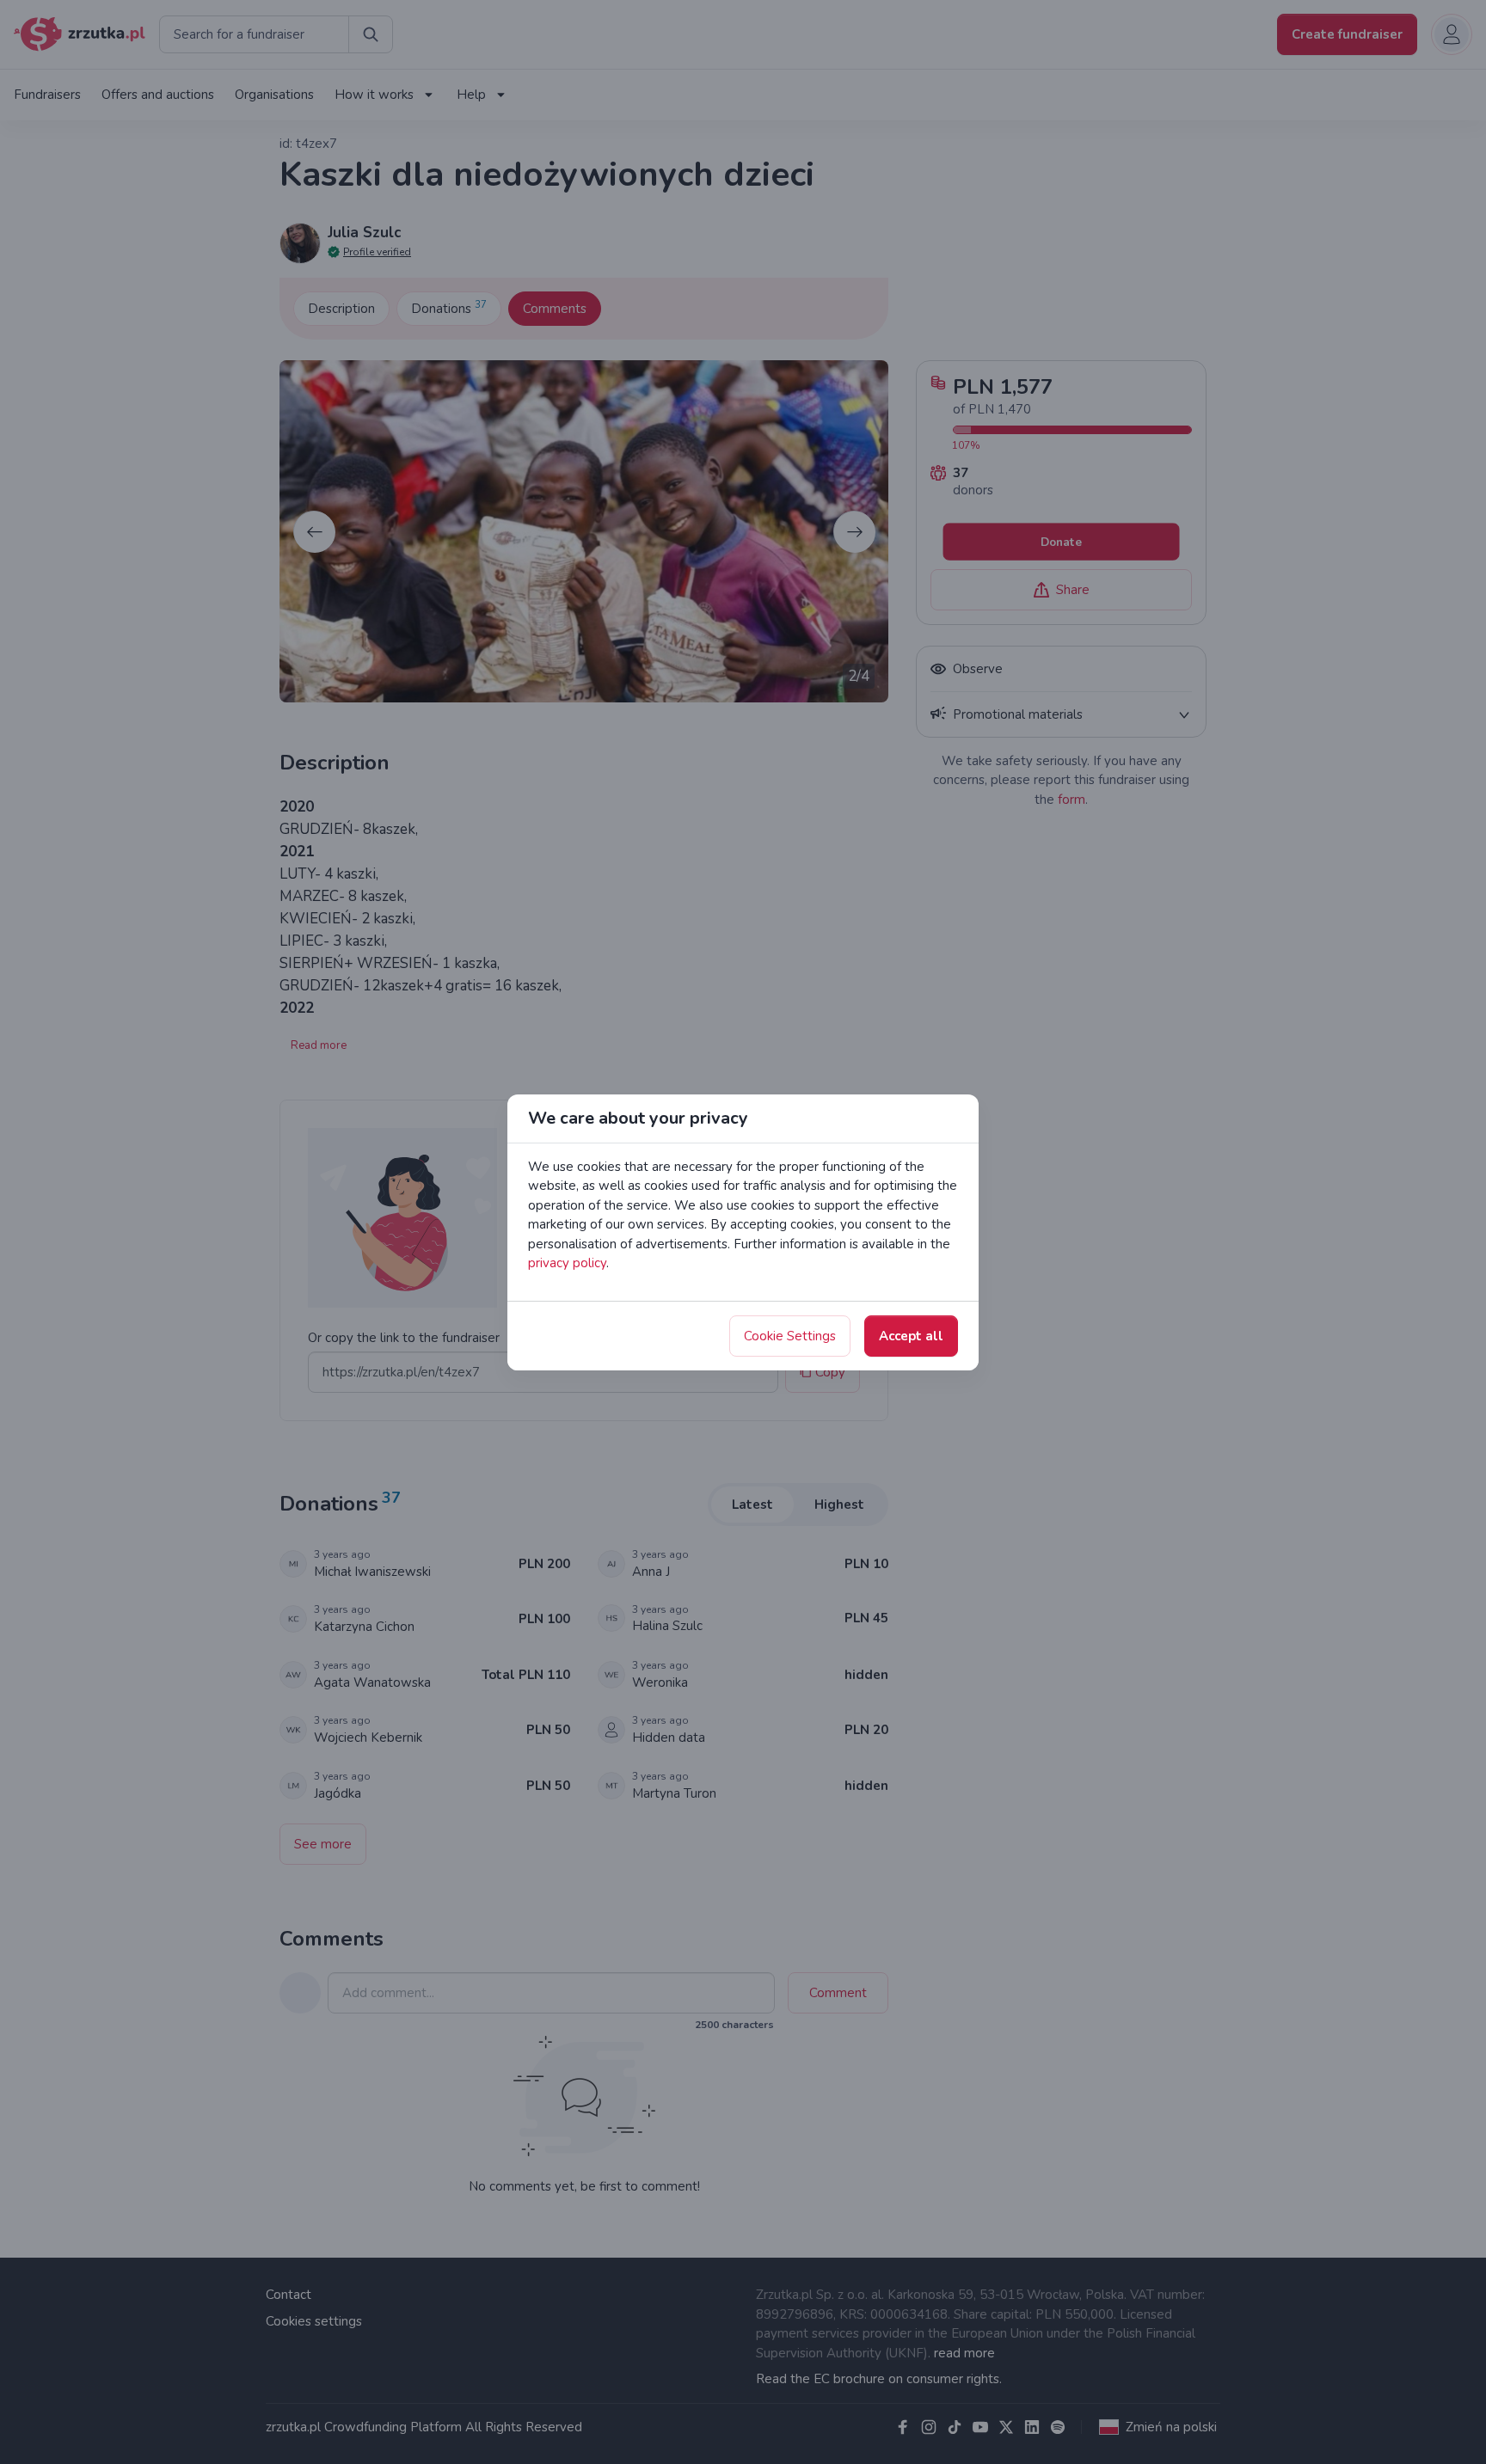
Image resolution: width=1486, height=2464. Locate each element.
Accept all (911, 1336)
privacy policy (567, 1263)
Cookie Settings (790, 1336)
